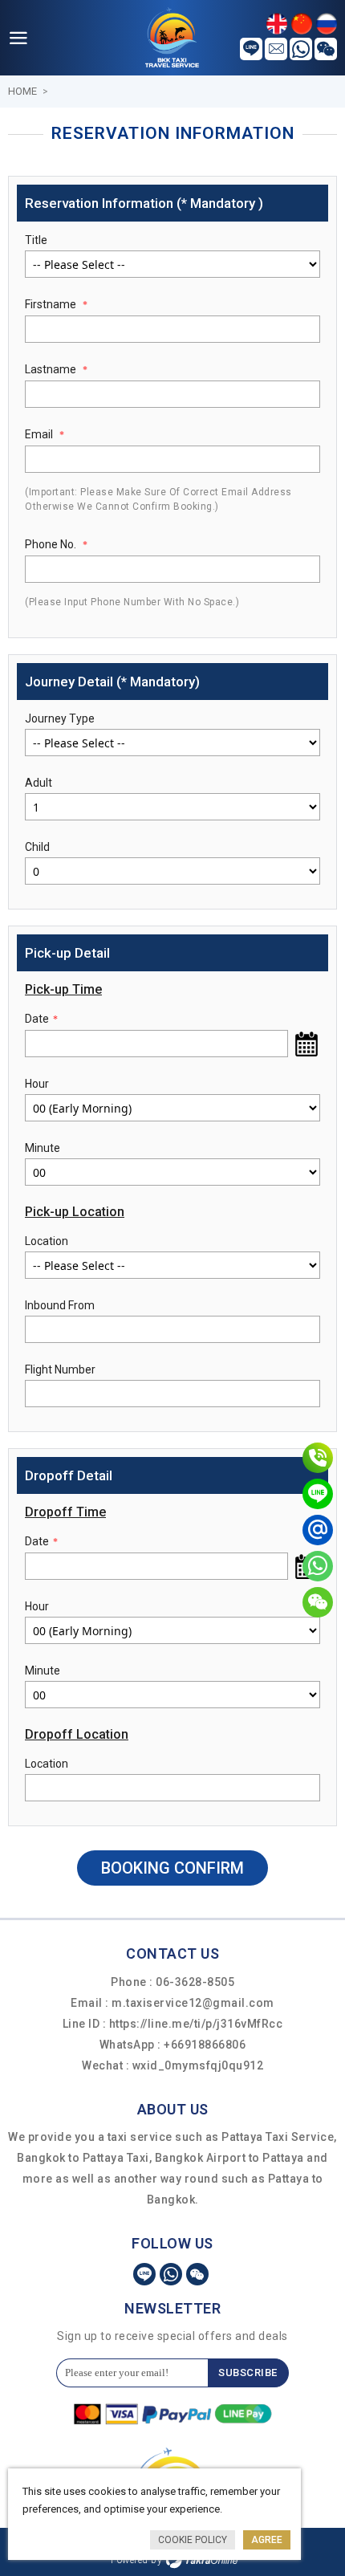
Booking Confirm (172, 1868)
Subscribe (248, 2373)
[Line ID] (318, 1494)
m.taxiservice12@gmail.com (193, 2003)
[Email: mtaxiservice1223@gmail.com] (318, 1530)
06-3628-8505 (195, 1982)
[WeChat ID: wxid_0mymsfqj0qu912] (318, 1602)
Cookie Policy (193, 2540)
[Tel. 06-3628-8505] (318, 1458)
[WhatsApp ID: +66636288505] (318, 1566)
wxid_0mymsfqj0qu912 (198, 2065)
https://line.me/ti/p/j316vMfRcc (196, 2024)
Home (22, 91)
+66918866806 (205, 2045)
